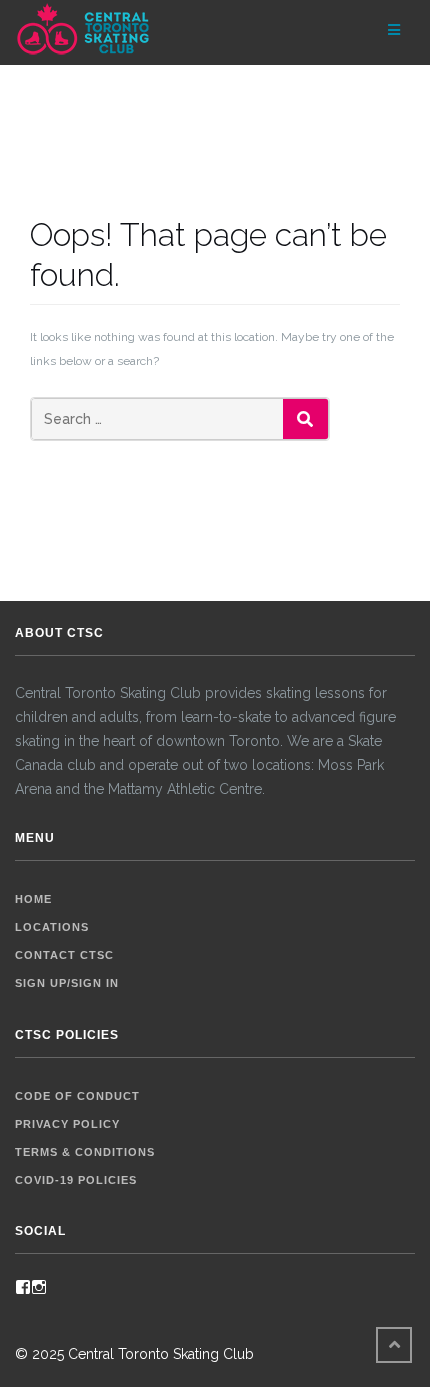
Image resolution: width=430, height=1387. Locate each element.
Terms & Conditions (85, 1152)
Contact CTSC (64, 955)
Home (33, 899)
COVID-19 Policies (76, 1180)
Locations (52, 927)
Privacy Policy (67, 1124)
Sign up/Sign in (67, 983)
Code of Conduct (77, 1096)
